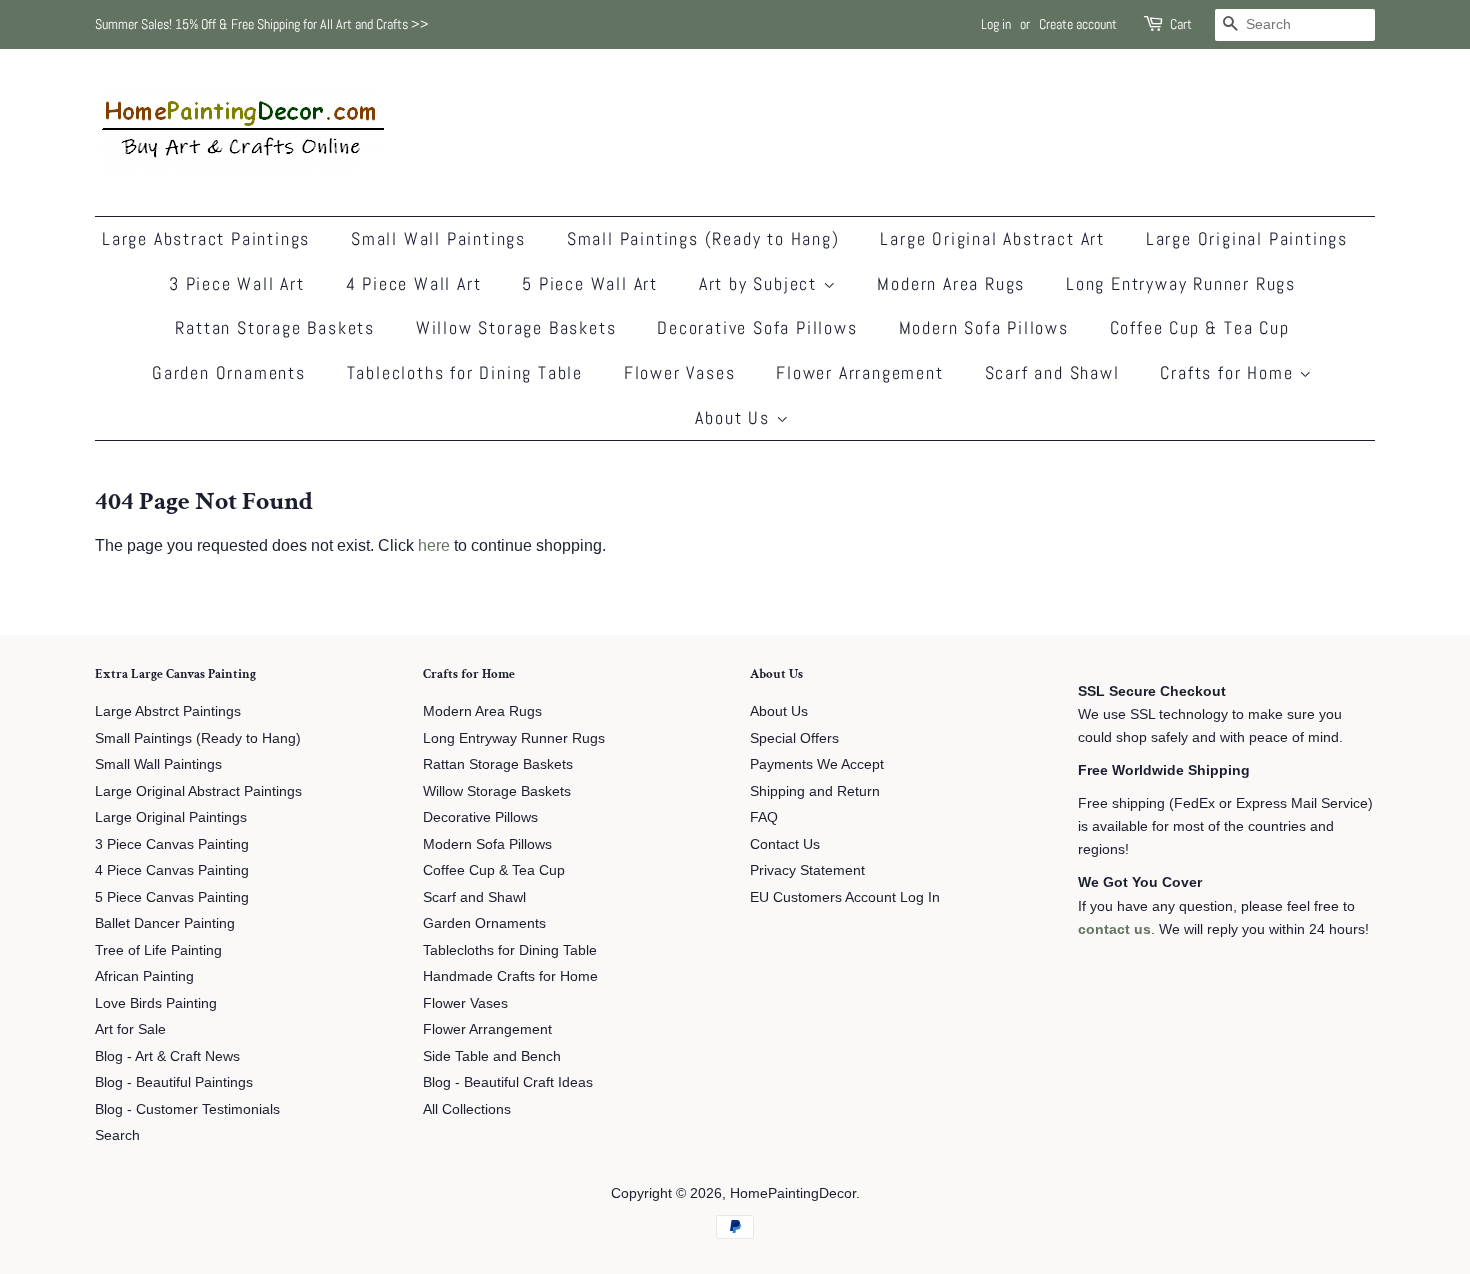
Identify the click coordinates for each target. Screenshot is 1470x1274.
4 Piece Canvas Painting (172, 870)
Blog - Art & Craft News (167, 1056)
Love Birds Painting (156, 1003)
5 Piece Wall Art (590, 283)
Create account (1078, 24)
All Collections (467, 1109)
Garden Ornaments (229, 372)
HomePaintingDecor (793, 1193)
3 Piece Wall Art (237, 283)
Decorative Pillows (480, 817)
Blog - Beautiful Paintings (174, 1082)
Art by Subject (761, 283)
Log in (996, 24)
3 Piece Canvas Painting (172, 844)
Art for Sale (130, 1029)
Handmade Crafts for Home (510, 976)
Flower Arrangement (859, 372)
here (434, 545)
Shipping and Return (815, 791)
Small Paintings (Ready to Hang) (703, 238)
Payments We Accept (817, 764)
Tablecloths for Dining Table (465, 372)
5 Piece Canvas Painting (172, 897)
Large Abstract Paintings (206, 238)
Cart (1181, 24)
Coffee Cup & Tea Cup (1200, 327)
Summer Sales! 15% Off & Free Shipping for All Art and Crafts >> (262, 24)
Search (117, 1135)
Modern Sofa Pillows (984, 327)
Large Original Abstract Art (992, 238)
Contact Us (785, 844)
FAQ (764, 817)
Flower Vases (680, 372)
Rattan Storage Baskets (275, 327)
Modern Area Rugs (951, 283)
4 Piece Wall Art (414, 283)
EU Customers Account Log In (845, 897)
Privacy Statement (807, 870)
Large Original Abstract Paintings (198, 791)
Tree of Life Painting (158, 950)
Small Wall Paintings (438, 238)
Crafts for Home (1229, 372)
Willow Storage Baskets (516, 327)
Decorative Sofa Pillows (757, 327)
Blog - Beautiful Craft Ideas (508, 1082)
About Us (735, 417)
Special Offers (794, 738)
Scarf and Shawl (1052, 372)
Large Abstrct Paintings (168, 711)
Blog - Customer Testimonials (187, 1109)
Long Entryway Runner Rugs (1181, 283)
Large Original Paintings (1247, 238)
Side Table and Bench (492, 1056)
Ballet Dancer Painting (165, 923)
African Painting (144, 976)
